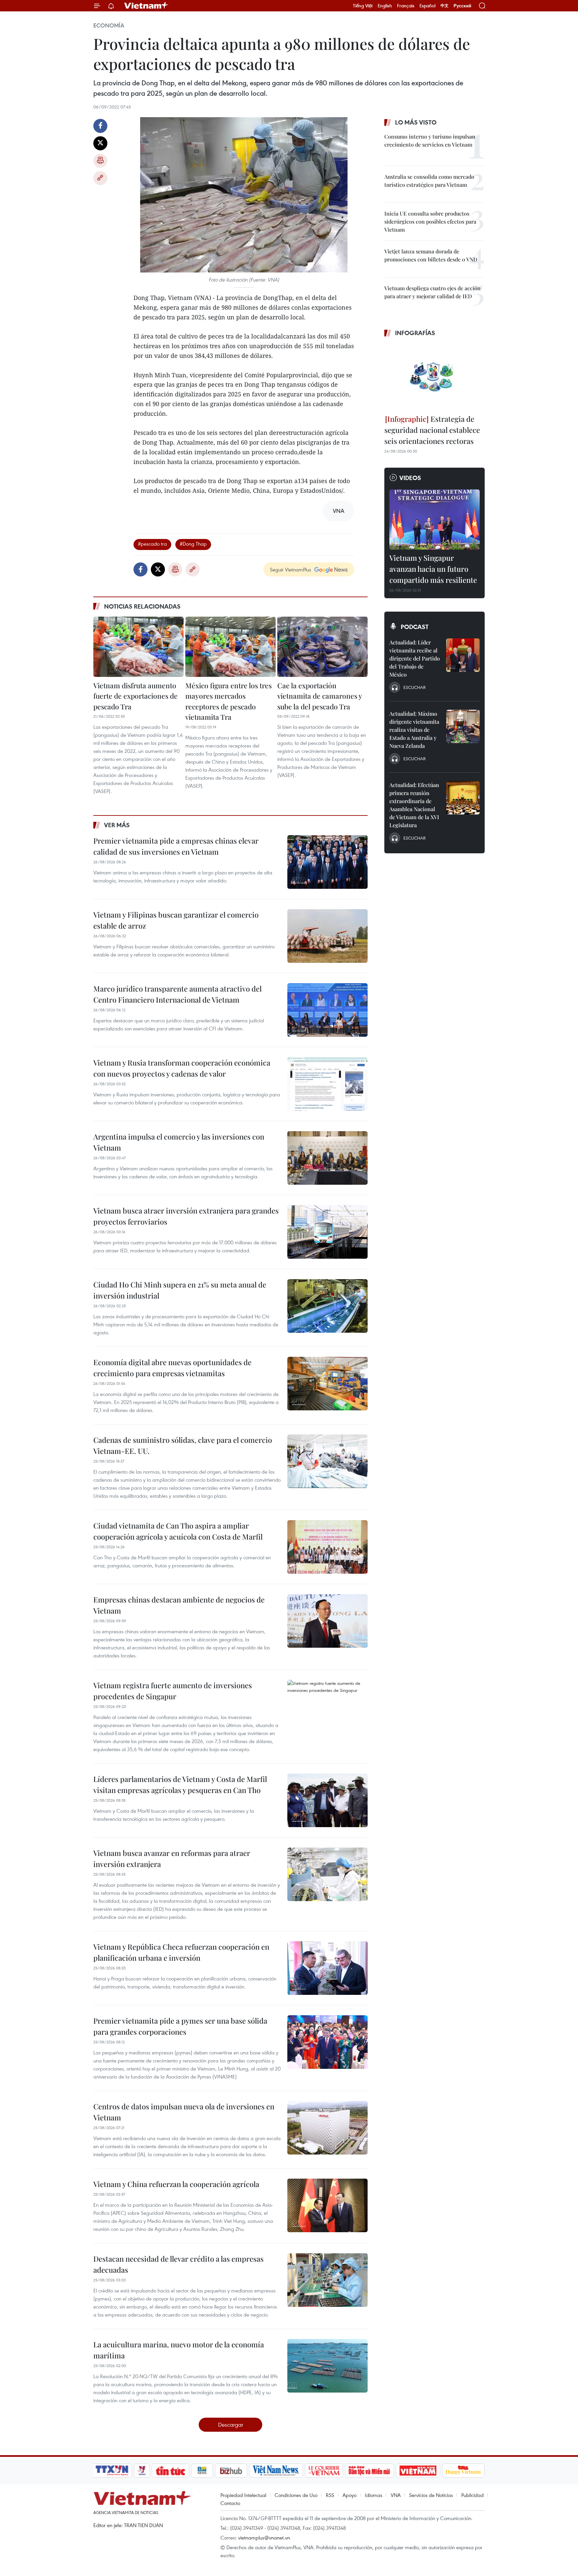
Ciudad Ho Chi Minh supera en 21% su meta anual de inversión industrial (180, 1290)
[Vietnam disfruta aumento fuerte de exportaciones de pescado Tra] (138, 647)
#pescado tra (152, 544)
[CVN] (324, 2471)
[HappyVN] (463, 2471)
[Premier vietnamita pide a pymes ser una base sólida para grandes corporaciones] (327, 2042)
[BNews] (202, 2471)
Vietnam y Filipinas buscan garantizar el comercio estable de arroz (176, 920)
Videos (410, 478)
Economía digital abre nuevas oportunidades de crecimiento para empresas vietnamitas (172, 1368)
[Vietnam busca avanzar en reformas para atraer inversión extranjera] (327, 1874)
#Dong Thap (193, 544)
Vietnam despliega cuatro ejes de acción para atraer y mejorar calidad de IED (432, 292)
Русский (462, 6)
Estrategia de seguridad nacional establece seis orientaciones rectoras (432, 430)
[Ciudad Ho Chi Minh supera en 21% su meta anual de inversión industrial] (327, 1306)
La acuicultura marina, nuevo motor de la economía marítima (179, 2350)
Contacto (230, 2503)
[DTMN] (369, 2471)
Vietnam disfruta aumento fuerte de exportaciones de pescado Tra (135, 696)
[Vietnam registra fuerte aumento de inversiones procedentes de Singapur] (327, 1707)
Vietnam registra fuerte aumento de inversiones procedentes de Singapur (173, 1691)
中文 (445, 6)
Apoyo (350, 2495)
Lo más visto (416, 122)
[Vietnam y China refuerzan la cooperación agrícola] (327, 2205)
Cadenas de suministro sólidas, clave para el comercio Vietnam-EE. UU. (183, 1445)
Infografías (415, 333)
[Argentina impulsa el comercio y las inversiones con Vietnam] (327, 1158)
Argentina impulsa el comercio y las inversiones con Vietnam (179, 1142)
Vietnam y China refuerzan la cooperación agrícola (176, 2184)
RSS (330, 2495)
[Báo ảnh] (418, 2471)
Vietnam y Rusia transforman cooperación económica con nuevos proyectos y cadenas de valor (182, 1068)
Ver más (117, 825)
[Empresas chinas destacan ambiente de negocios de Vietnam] (327, 1621)
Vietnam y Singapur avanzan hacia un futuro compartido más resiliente (433, 569)
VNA (396, 2495)
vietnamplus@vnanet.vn (264, 2538)
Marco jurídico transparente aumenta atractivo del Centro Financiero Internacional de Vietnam (177, 994)
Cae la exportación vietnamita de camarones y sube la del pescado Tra (320, 696)
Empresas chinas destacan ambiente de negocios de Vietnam (179, 1605)
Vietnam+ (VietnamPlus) (147, 6)
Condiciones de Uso (296, 2495)
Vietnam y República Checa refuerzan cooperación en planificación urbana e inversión (181, 1952)
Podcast (415, 627)
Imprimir (100, 161)
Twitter (100, 143)
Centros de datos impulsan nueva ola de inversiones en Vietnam (184, 2112)
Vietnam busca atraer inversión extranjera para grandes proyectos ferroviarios (186, 1216)
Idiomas (374, 2495)
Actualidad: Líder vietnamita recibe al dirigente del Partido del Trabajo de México (415, 658)
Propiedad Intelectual (243, 2495)
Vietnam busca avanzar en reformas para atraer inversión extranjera (172, 1858)
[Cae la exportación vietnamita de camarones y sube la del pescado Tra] (322, 647)
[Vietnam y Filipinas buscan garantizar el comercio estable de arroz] (327, 936)
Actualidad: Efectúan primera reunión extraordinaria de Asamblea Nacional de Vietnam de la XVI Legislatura (414, 805)
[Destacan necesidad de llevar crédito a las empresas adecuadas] (327, 2280)
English (385, 6)
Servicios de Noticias (431, 2495)
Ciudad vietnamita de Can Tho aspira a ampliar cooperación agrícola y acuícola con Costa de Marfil (178, 1531)
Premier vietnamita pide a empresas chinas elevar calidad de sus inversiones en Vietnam (176, 846)
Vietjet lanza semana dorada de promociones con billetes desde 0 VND (431, 255)
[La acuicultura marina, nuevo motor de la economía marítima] (327, 2366)
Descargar (231, 2425)
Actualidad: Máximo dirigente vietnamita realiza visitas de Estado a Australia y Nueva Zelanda (414, 730)
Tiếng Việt (363, 6)
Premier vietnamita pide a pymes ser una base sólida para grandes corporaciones (180, 2026)
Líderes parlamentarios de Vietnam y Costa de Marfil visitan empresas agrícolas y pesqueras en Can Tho (180, 1784)
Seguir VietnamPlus (291, 569)
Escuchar (414, 687)
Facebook (100, 126)
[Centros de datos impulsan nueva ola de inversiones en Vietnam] (327, 2128)
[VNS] (276, 2471)
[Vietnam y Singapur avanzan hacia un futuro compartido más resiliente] (435, 520)
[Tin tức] (171, 2471)
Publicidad (472, 2495)
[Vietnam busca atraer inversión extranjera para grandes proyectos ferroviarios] (327, 1232)
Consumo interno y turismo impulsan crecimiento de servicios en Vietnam (430, 140)
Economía (109, 25)
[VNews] (142, 2471)
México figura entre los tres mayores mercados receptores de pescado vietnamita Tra (228, 701)
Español (427, 6)
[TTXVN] (112, 2471)
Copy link (100, 178)
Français (406, 6)
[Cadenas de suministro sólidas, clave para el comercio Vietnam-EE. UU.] (327, 1461)
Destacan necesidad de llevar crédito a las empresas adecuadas (178, 2264)
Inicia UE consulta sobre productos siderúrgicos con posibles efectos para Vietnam (430, 221)
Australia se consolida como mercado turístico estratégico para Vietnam (429, 181)
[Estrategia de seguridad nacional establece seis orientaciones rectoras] (435, 377)
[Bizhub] (231, 2471)
